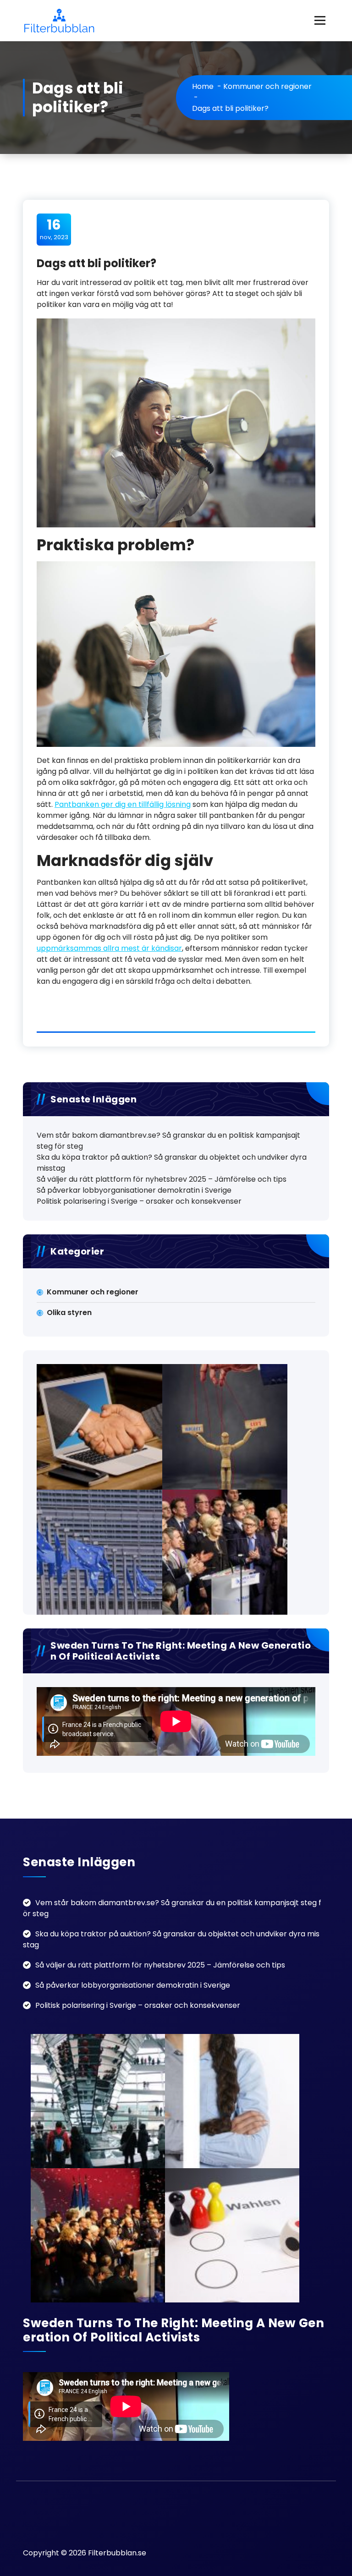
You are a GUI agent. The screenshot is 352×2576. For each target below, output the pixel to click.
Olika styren (69, 1313)
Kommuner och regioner (267, 86)
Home (203, 86)
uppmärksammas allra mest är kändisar (109, 948)
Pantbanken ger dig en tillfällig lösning (123, 804)
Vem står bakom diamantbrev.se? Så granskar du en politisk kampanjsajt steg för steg (168, 1141)
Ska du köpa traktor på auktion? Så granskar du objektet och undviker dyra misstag (172, 1163)
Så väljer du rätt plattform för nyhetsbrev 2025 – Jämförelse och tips (162, 1179)
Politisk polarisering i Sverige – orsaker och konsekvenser (139, 1201)
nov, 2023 (54, 229)
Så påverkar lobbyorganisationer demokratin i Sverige (134, 1190)
